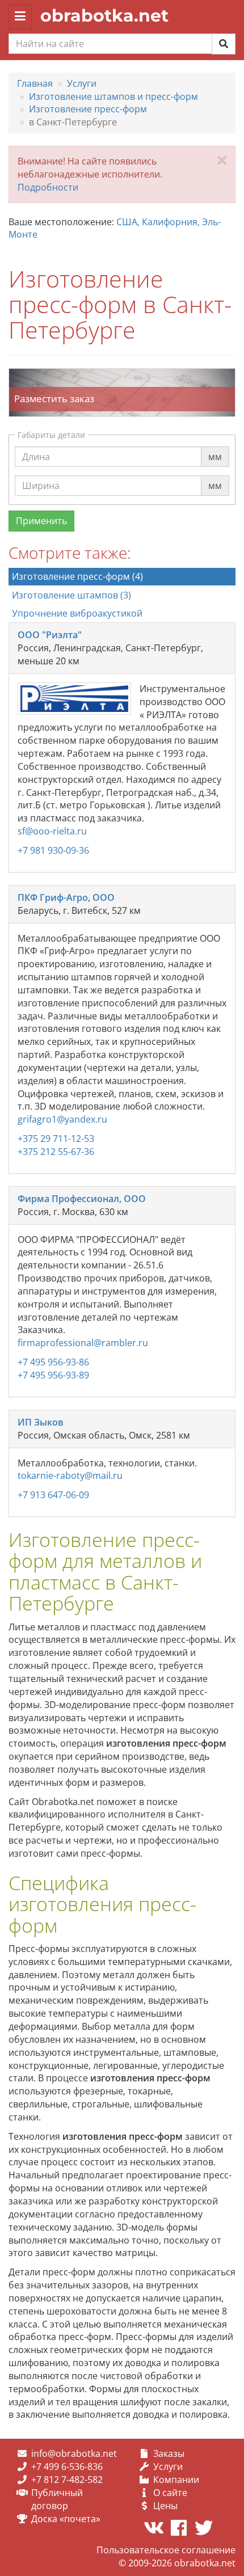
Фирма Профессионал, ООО (82, 1199)
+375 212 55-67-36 (56, 1152)
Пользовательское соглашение (166, 2550)
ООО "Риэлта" (50, 635)
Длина (36, 446)
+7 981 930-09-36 (53, 850)
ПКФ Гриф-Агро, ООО (66, 897)
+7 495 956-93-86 (53, 1362)
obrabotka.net (104, 16)
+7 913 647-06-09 (53, 1495)
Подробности (48, 187)
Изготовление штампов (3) (71, 595)
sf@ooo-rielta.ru (52, 831)
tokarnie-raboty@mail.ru (70, 1475)
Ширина (41, 475)
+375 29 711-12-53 (56, 1139)
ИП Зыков (41, 1422)
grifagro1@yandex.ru (62, 1119)
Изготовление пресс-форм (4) (77, 576)
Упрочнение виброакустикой (77, 613)
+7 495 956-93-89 (53, 1375)
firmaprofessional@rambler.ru (83, 1343)
